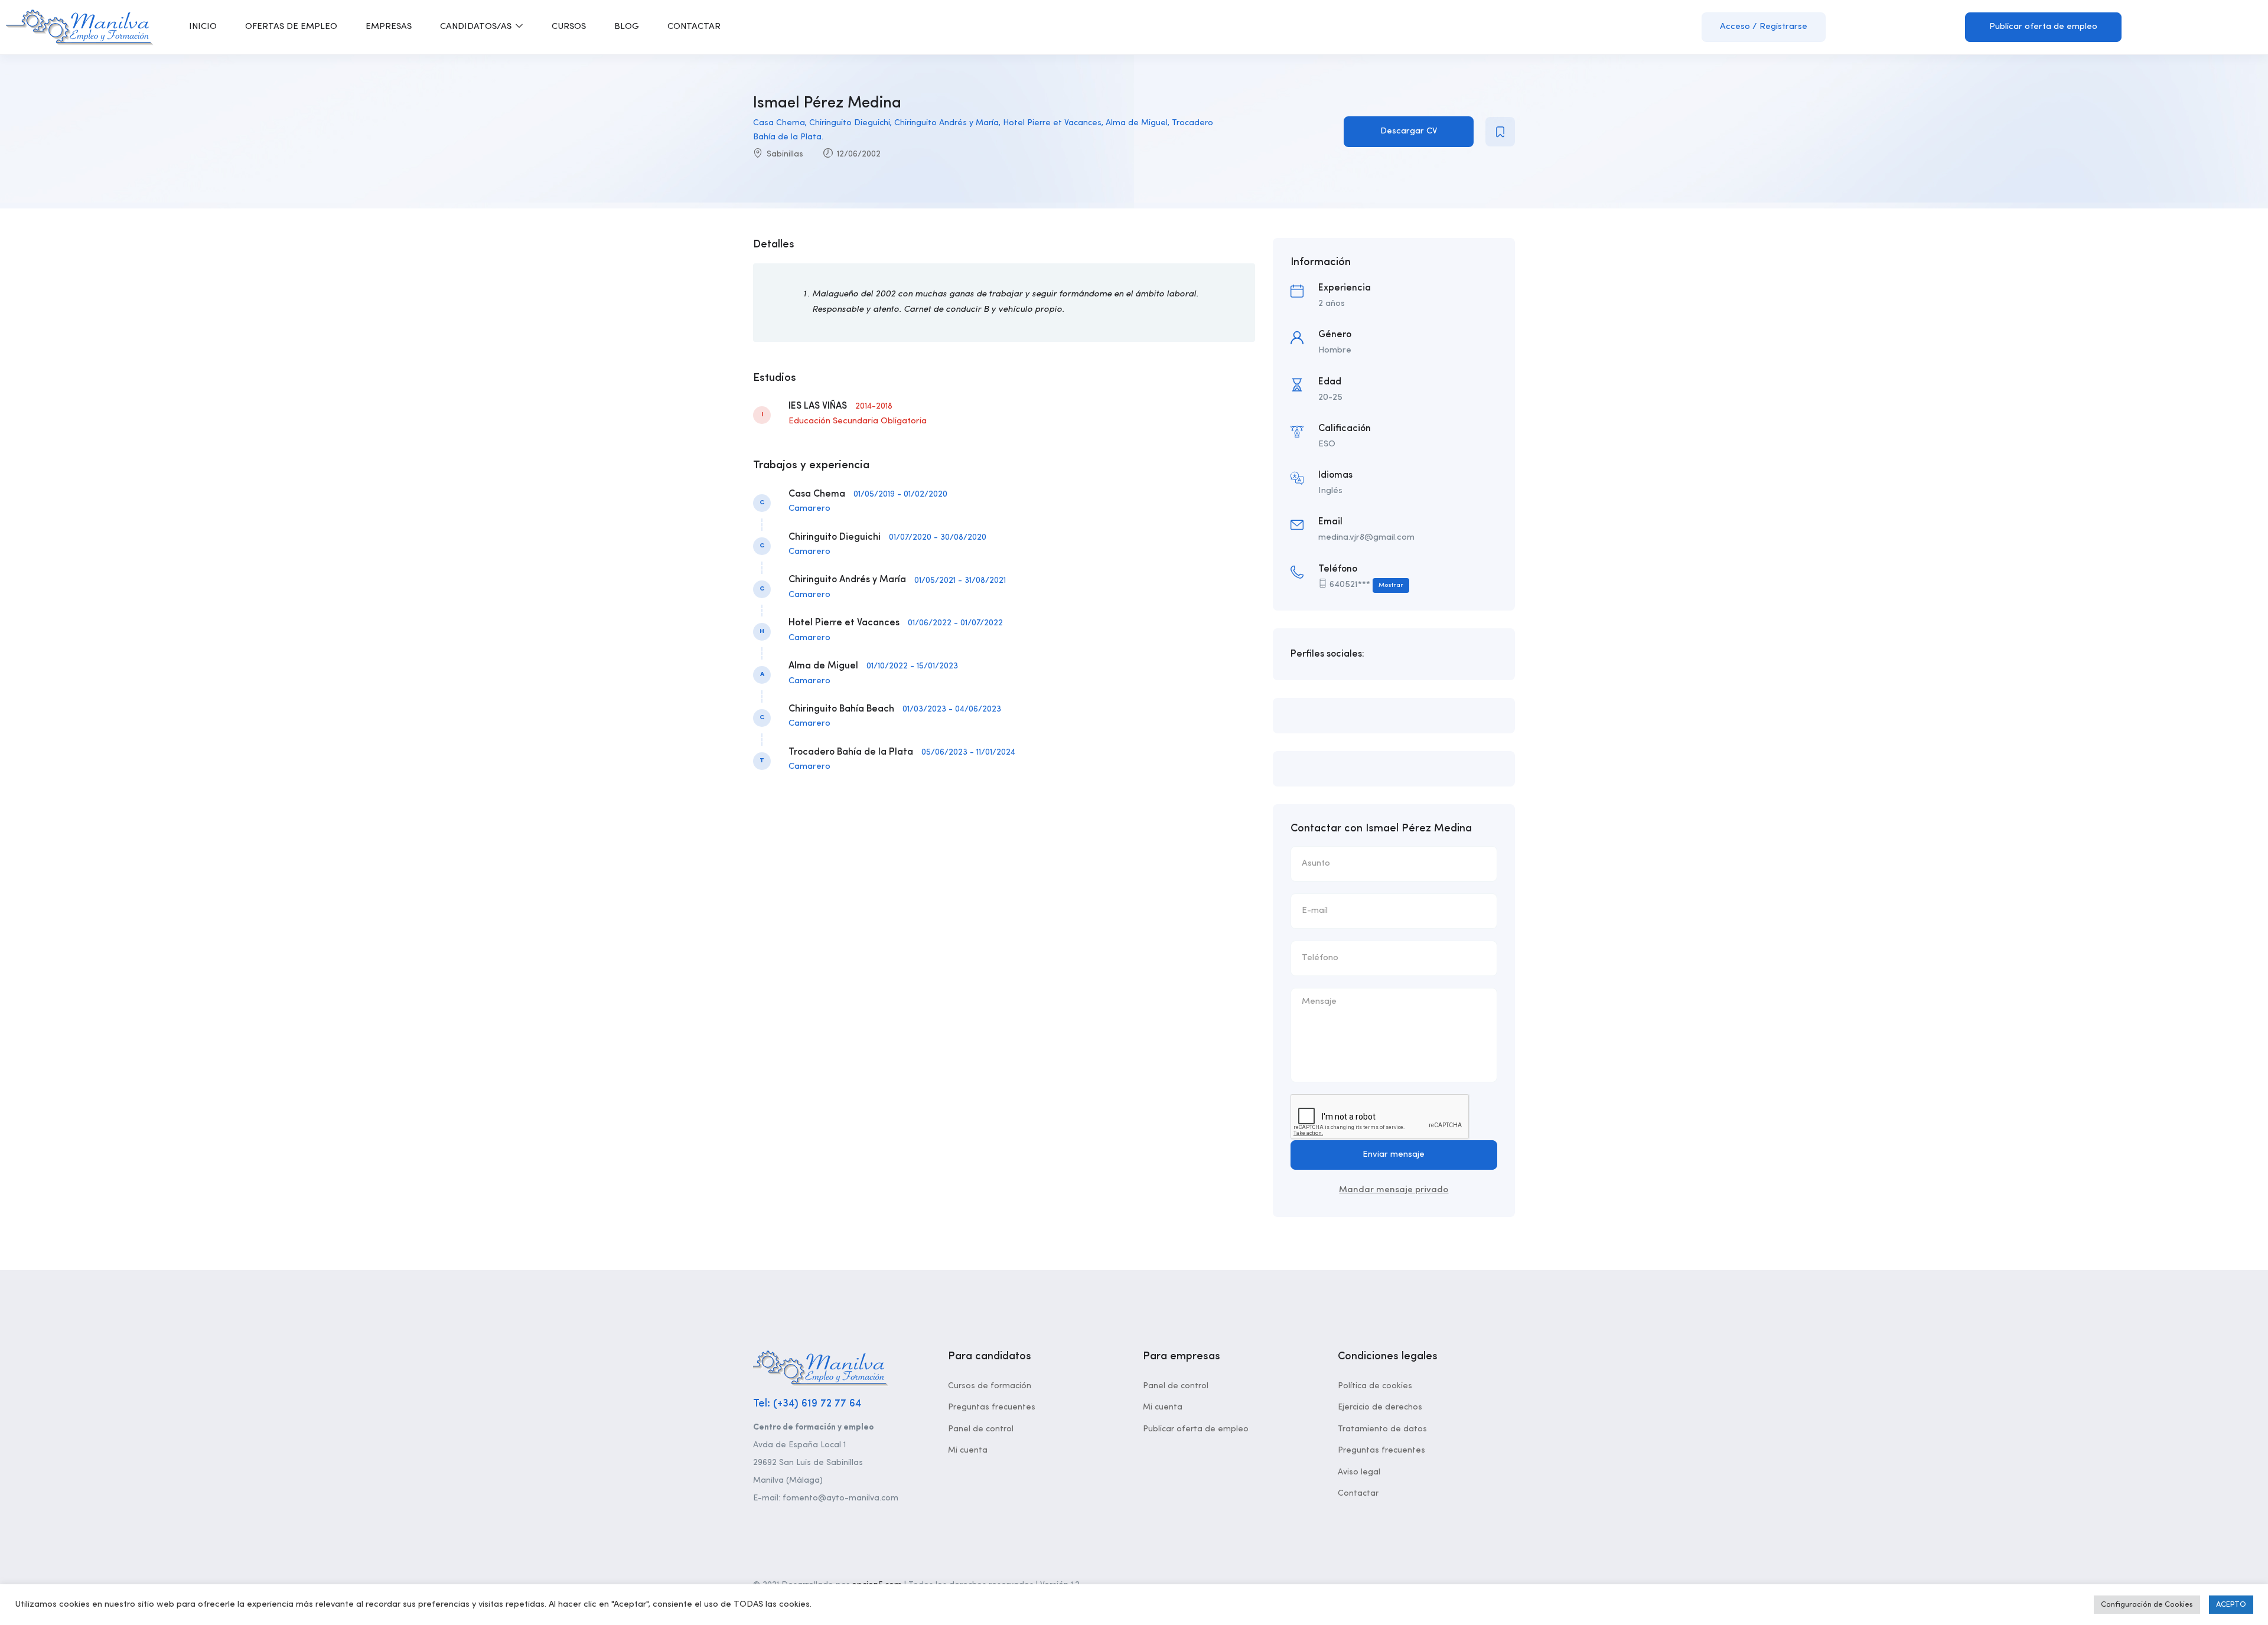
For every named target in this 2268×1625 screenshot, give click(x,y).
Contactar (1358, 1493)
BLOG (627, 27)
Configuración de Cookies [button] (2147, 1605)
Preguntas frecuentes (992, 1407)
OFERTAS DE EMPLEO (291, 27)
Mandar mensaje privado (1394, 1190)
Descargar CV (1409, 131)
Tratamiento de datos (1382, 1429)
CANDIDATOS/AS (477, 27)
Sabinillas (785, 154)
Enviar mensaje (1394, 1155)
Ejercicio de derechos (1380, 1407)
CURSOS (569, 27)
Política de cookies (1375, 1386)
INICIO (203, 27)
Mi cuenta (968, 1450)
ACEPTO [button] (2231, 1605)
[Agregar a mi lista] (1500, 132)
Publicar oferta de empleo (2043, 27)
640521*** (1366, 585)
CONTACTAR (694, 27)
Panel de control (981, 1429)
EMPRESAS (389, 27)
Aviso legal (1359, 1472)
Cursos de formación (990, 1386)
